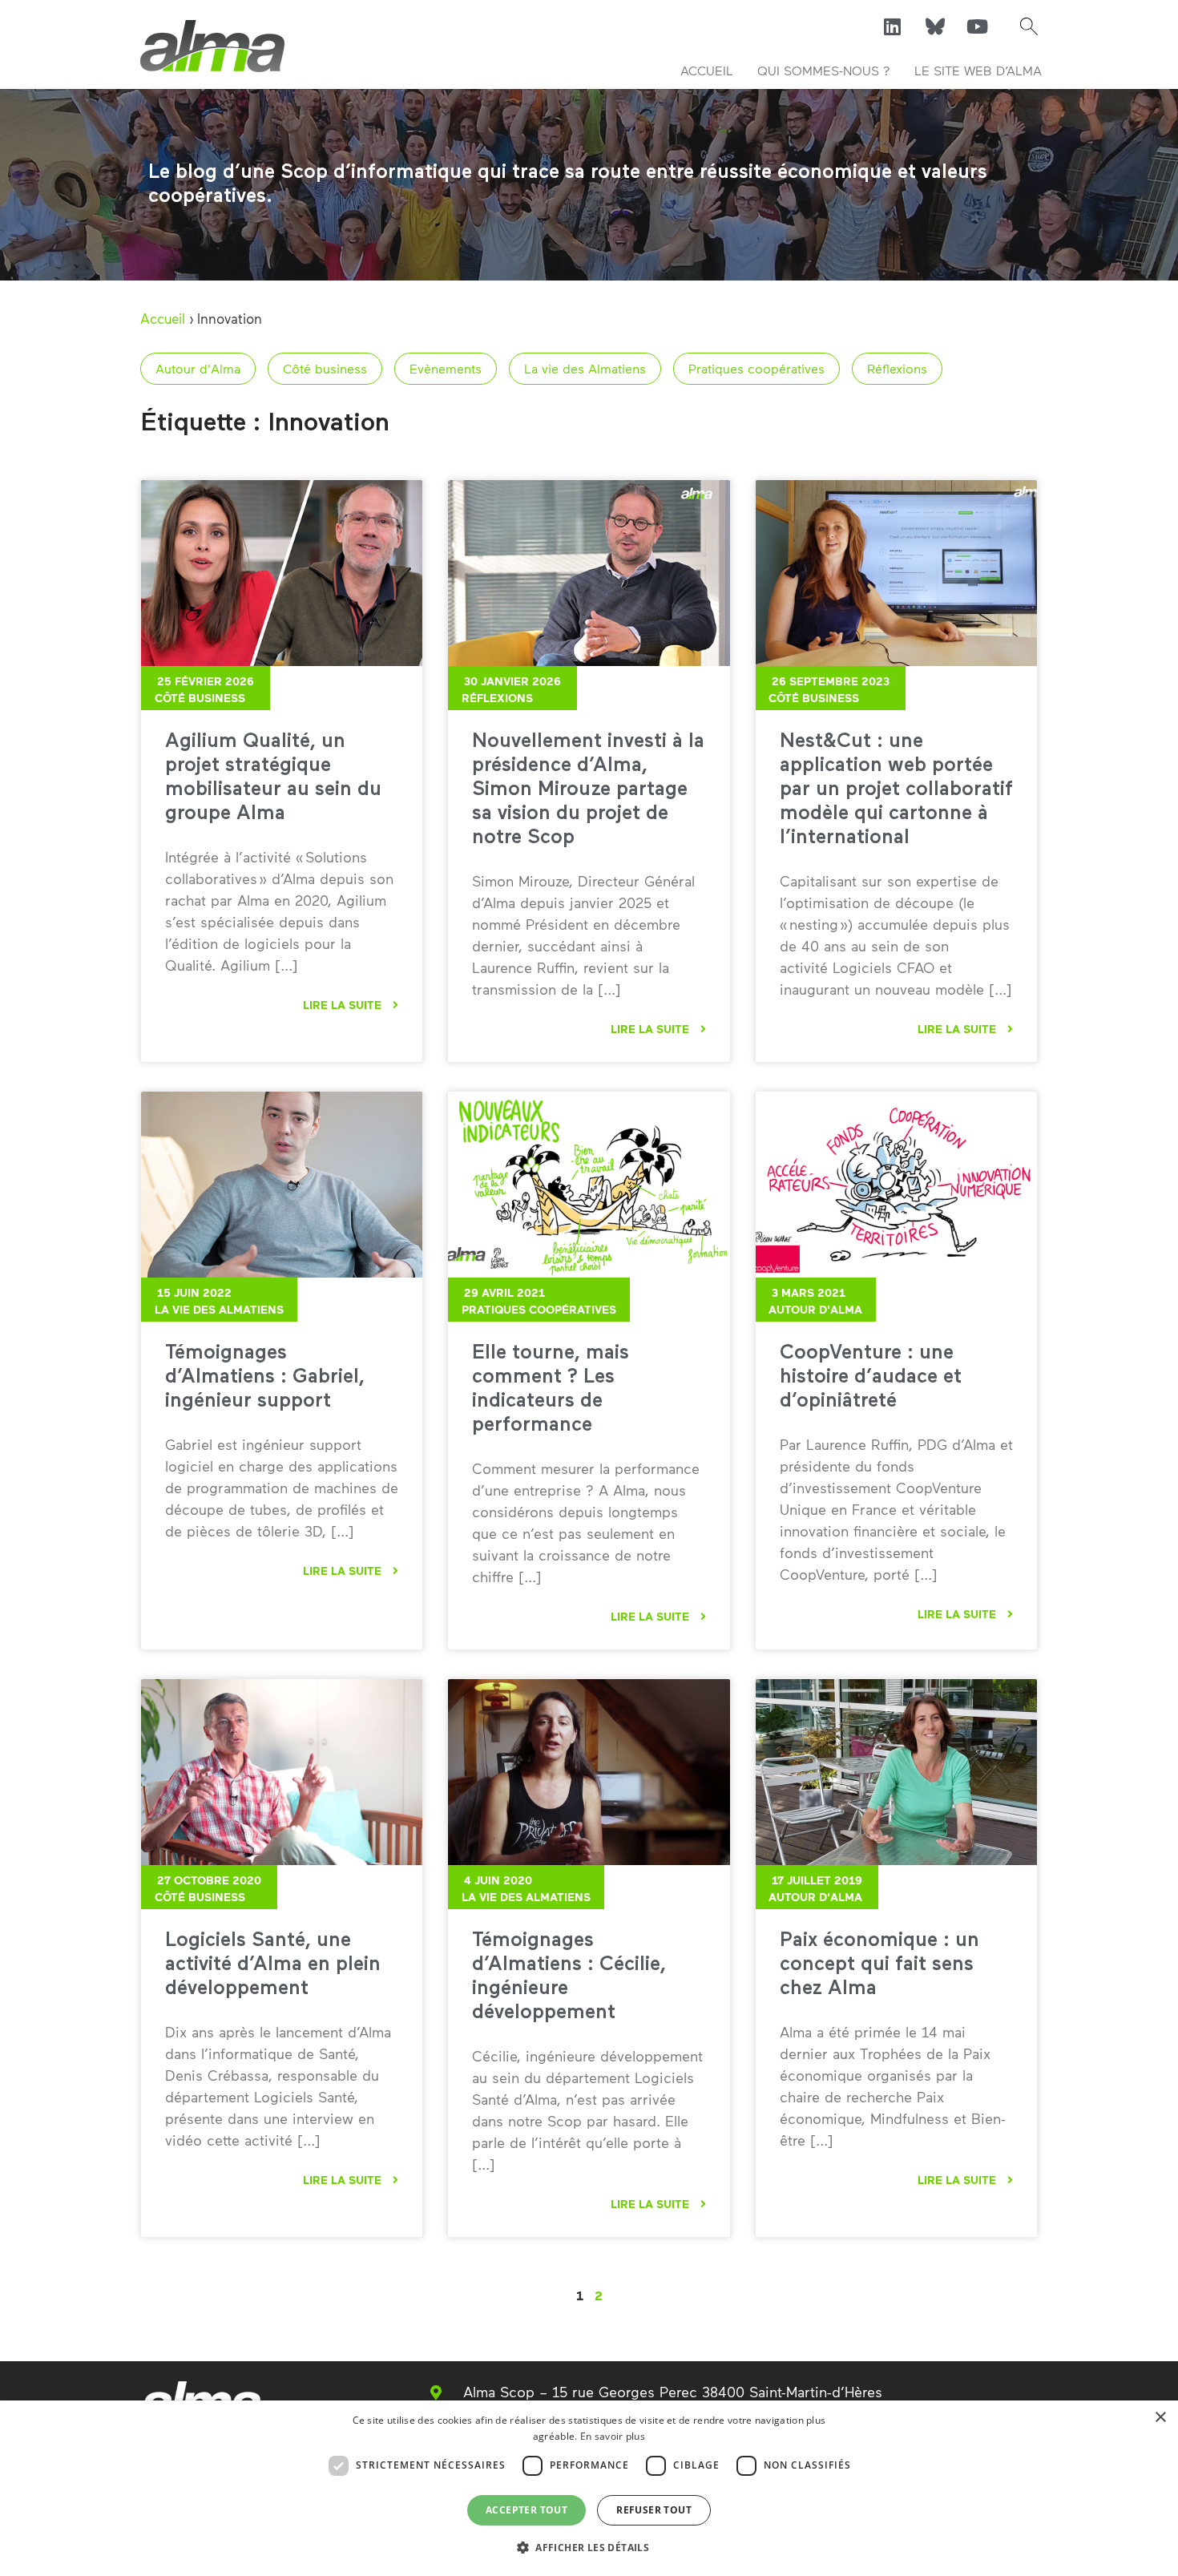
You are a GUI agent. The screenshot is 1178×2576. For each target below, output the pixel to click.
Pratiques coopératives (756, 368)
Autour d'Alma (198, 368)
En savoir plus (613, 2436)
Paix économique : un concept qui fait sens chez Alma (879, 1965)
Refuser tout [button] (654, 2510)
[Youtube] (978, 26)
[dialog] (589, 2488)
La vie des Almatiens (585, 368)
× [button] (1160, 2418)
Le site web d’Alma (978, 70)
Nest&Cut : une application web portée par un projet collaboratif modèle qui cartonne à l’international (896, 790)
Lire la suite (344, 1005)
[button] (1029, 26)
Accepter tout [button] (526, 2510)
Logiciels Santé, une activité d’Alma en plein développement (273, 1965)
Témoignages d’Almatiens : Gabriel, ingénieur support (265, 1377)
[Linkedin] (893, 26)
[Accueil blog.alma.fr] (212, 46)
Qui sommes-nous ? (824, 70)
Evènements (446, 368)
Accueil (707, 70)
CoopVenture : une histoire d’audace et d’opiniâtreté (871, 1377)
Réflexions (897, 368)
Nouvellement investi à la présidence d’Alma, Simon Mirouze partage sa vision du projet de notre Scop (588, 790)
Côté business (325, 368)
